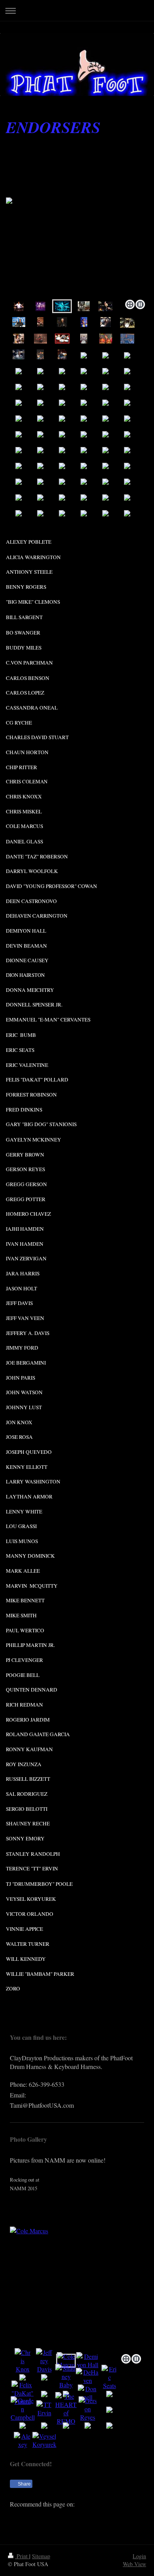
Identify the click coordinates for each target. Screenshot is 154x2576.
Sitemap (41, 2556)
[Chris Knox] (23, 2361)
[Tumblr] (101, 2516)
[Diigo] (113, 2516)
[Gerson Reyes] (88, 2409)
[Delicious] (30, 2516)
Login (139, 2556)
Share (24, 2484)
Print (22, 2556)
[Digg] (41, 2516)
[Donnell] (88, 2393)
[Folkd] (65, 2516)
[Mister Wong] (77, 2516)
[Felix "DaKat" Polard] (23, 2393)
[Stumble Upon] (89, 2516)
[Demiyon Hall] (88, 2360)
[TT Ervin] (44, 2409)
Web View (134, 2564)
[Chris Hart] (66, 2409)
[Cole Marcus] (77, 2289)
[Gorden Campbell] (23, 2409)
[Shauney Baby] (66, 2376)
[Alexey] (23, 2440)
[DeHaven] (88, 2376)
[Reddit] (53, 2516)
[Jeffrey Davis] (44, 2361)
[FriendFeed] (124, 2516)
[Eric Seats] (109, 2377)
